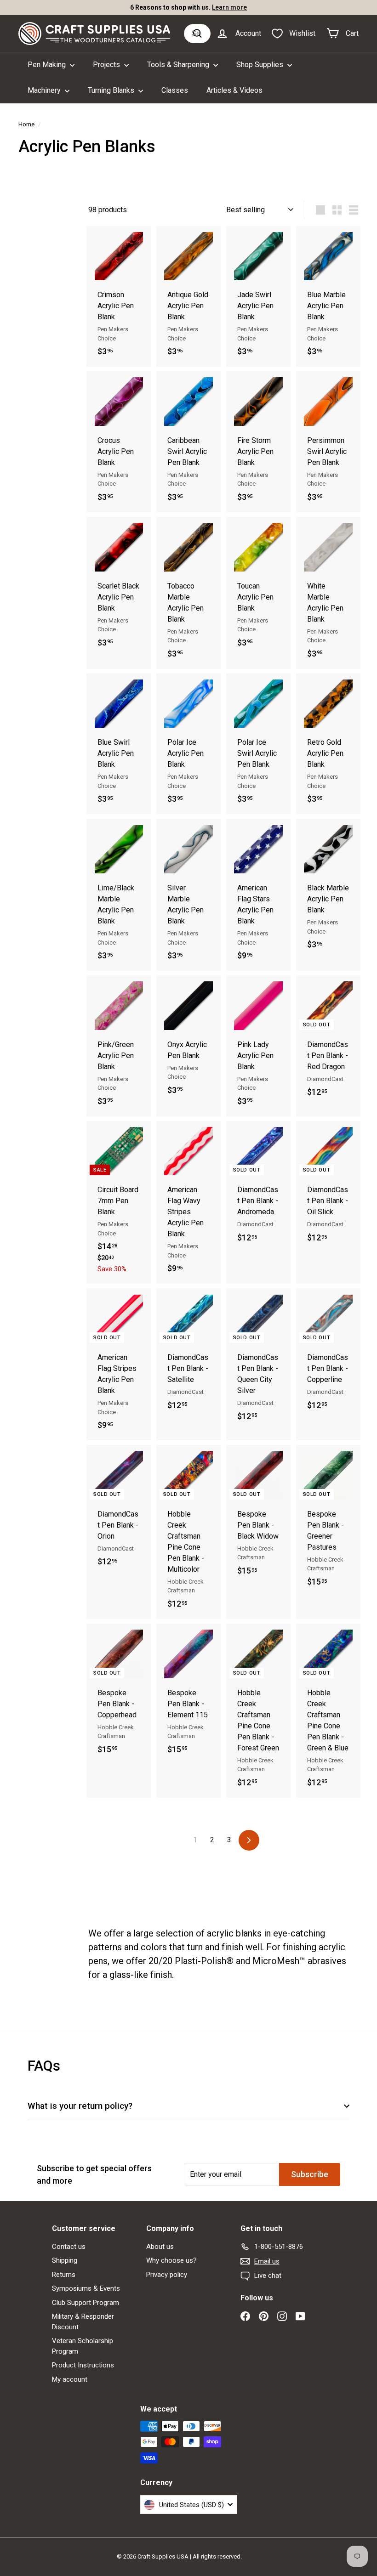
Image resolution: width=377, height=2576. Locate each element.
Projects (107, 65)
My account (70, 2379)
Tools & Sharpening (179, 65)
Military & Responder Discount (83, 2322)
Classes (175, 90)
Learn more (229, 7)
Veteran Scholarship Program (83, 2346)
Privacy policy (167, 2275)
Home (26, 124)
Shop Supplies (261, 65)
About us (160, 2247)
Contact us (69, 2247)
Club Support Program (86, 2303)
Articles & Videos (234, 90)
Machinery (45, 90)
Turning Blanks (112, 90)
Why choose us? (171, 2260)
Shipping (65, 2260)
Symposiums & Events (86, 2288)
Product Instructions (83, 2365)
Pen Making (48, 65)
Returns (64, 2275)
